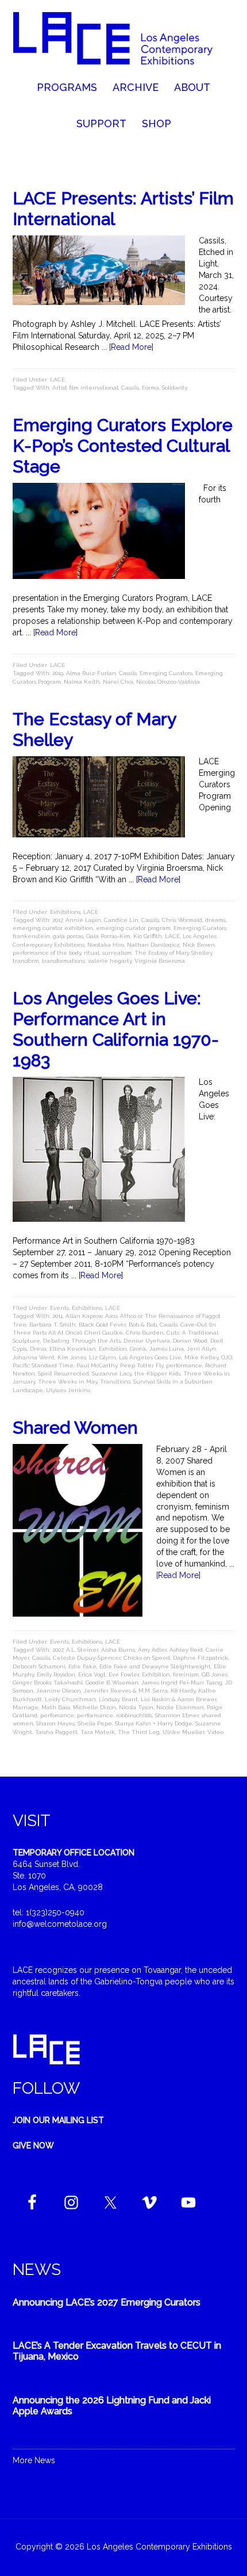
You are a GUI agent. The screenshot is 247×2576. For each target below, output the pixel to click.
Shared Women (75, 1428)
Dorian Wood (190, 1341)
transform (26, 961)
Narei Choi (118, 682)
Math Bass (56, 1707)
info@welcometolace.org (60, 1924)
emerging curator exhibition (53, 928)
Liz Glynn (103, 1357)
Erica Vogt (92, 1674)
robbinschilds (134, 1715)
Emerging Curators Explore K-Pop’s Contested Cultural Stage (123, 446)
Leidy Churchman (70, 1699)
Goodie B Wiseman (112, 1683)
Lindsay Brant (118, 1699)
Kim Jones (72, 1357)
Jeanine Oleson (59, 1691)
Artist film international (85, 388)
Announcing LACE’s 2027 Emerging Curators (107, 2302)
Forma (150, 388)
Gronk (138, 1349)
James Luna (167, 1349)
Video (215, 1732)
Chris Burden (145, 1333)
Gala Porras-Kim (108, 936)
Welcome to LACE (124, 40)
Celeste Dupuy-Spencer (87, 1658)
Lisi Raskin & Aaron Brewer (179, 1699)
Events (59, 1308)
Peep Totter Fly (142, 1365)
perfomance (57, 1715)
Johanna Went (34, 1357)
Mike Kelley (201, 1357)
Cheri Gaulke (104, 1333)
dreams (215, 920)
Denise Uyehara (147, 1341)
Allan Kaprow (84, 1316)
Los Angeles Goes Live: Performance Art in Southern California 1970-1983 (116, 1029)
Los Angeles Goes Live (150, 1357)
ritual (92, 953)
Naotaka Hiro (106, 945)
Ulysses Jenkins (68, 1390)
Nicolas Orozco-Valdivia (168, 682)
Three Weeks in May (67, 1382)
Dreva (38, 1349)
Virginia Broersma (160, 961)
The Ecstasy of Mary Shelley (173, 953)
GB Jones (215, 1674)
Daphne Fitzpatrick (200, 1658)
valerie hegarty (110, 961)
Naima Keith (82, 682)
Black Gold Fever (102, 1325)
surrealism (117, 953)
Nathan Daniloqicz (153, 945)
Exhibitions (65, 912)
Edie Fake (82, 1666)
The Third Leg (139, 1732)
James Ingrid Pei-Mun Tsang (182, 1683)
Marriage (26, 1707)
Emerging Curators (166, 673)
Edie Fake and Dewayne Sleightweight (155, 1666)
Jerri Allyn (201, 1349)
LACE (57, 380)
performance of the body (47, 953)
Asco (111, 1316)
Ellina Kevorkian (73, 1349)
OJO (227, 1357)
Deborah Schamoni (39, 1666)
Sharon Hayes (55, 1723)
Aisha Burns (118, 1650)
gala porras (68, 936)
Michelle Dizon (94, 1707)
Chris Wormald (182, 920)
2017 (57, 920)
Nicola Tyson (136, 1707)
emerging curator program (133, 928)
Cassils (130, 388)
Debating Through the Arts (82, 1341)
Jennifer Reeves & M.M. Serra (126, 1691)
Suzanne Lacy (112, 1373)
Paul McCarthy (97, 1365)
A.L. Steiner (82, 1650)
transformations (63, 961)
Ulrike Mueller (184, 1732)
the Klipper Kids (157, 1373)
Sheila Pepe (95, 1723)
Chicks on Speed (147, 1658)
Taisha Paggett (56, 1732)
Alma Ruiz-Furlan (91, 673)
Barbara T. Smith (53, 1325)
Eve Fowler (124, 1674)
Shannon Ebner (177, 1715)
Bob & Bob (143, 1325)
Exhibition (113, 1349)
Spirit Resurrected (63, 1373)
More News (34, 2460)
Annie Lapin (83, 920)
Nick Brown (199, 945)
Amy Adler (152, 1650)
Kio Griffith (148, 936)
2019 (58, 673)
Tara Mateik (98, 1732)
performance (184, 1365)
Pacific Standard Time (43, 1365)
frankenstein (31, 936)
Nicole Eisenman (180, 1707)
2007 (58, 1650)
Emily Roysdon (56, 1674)
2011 (57, 1316)
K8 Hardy (183, 1691)
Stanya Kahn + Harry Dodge (154, 1723)
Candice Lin (121, 920)
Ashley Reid (186, 1650)
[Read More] (131, 347)
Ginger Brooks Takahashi (48, 1683)
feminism (186, 1674)
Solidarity (175, 388)
